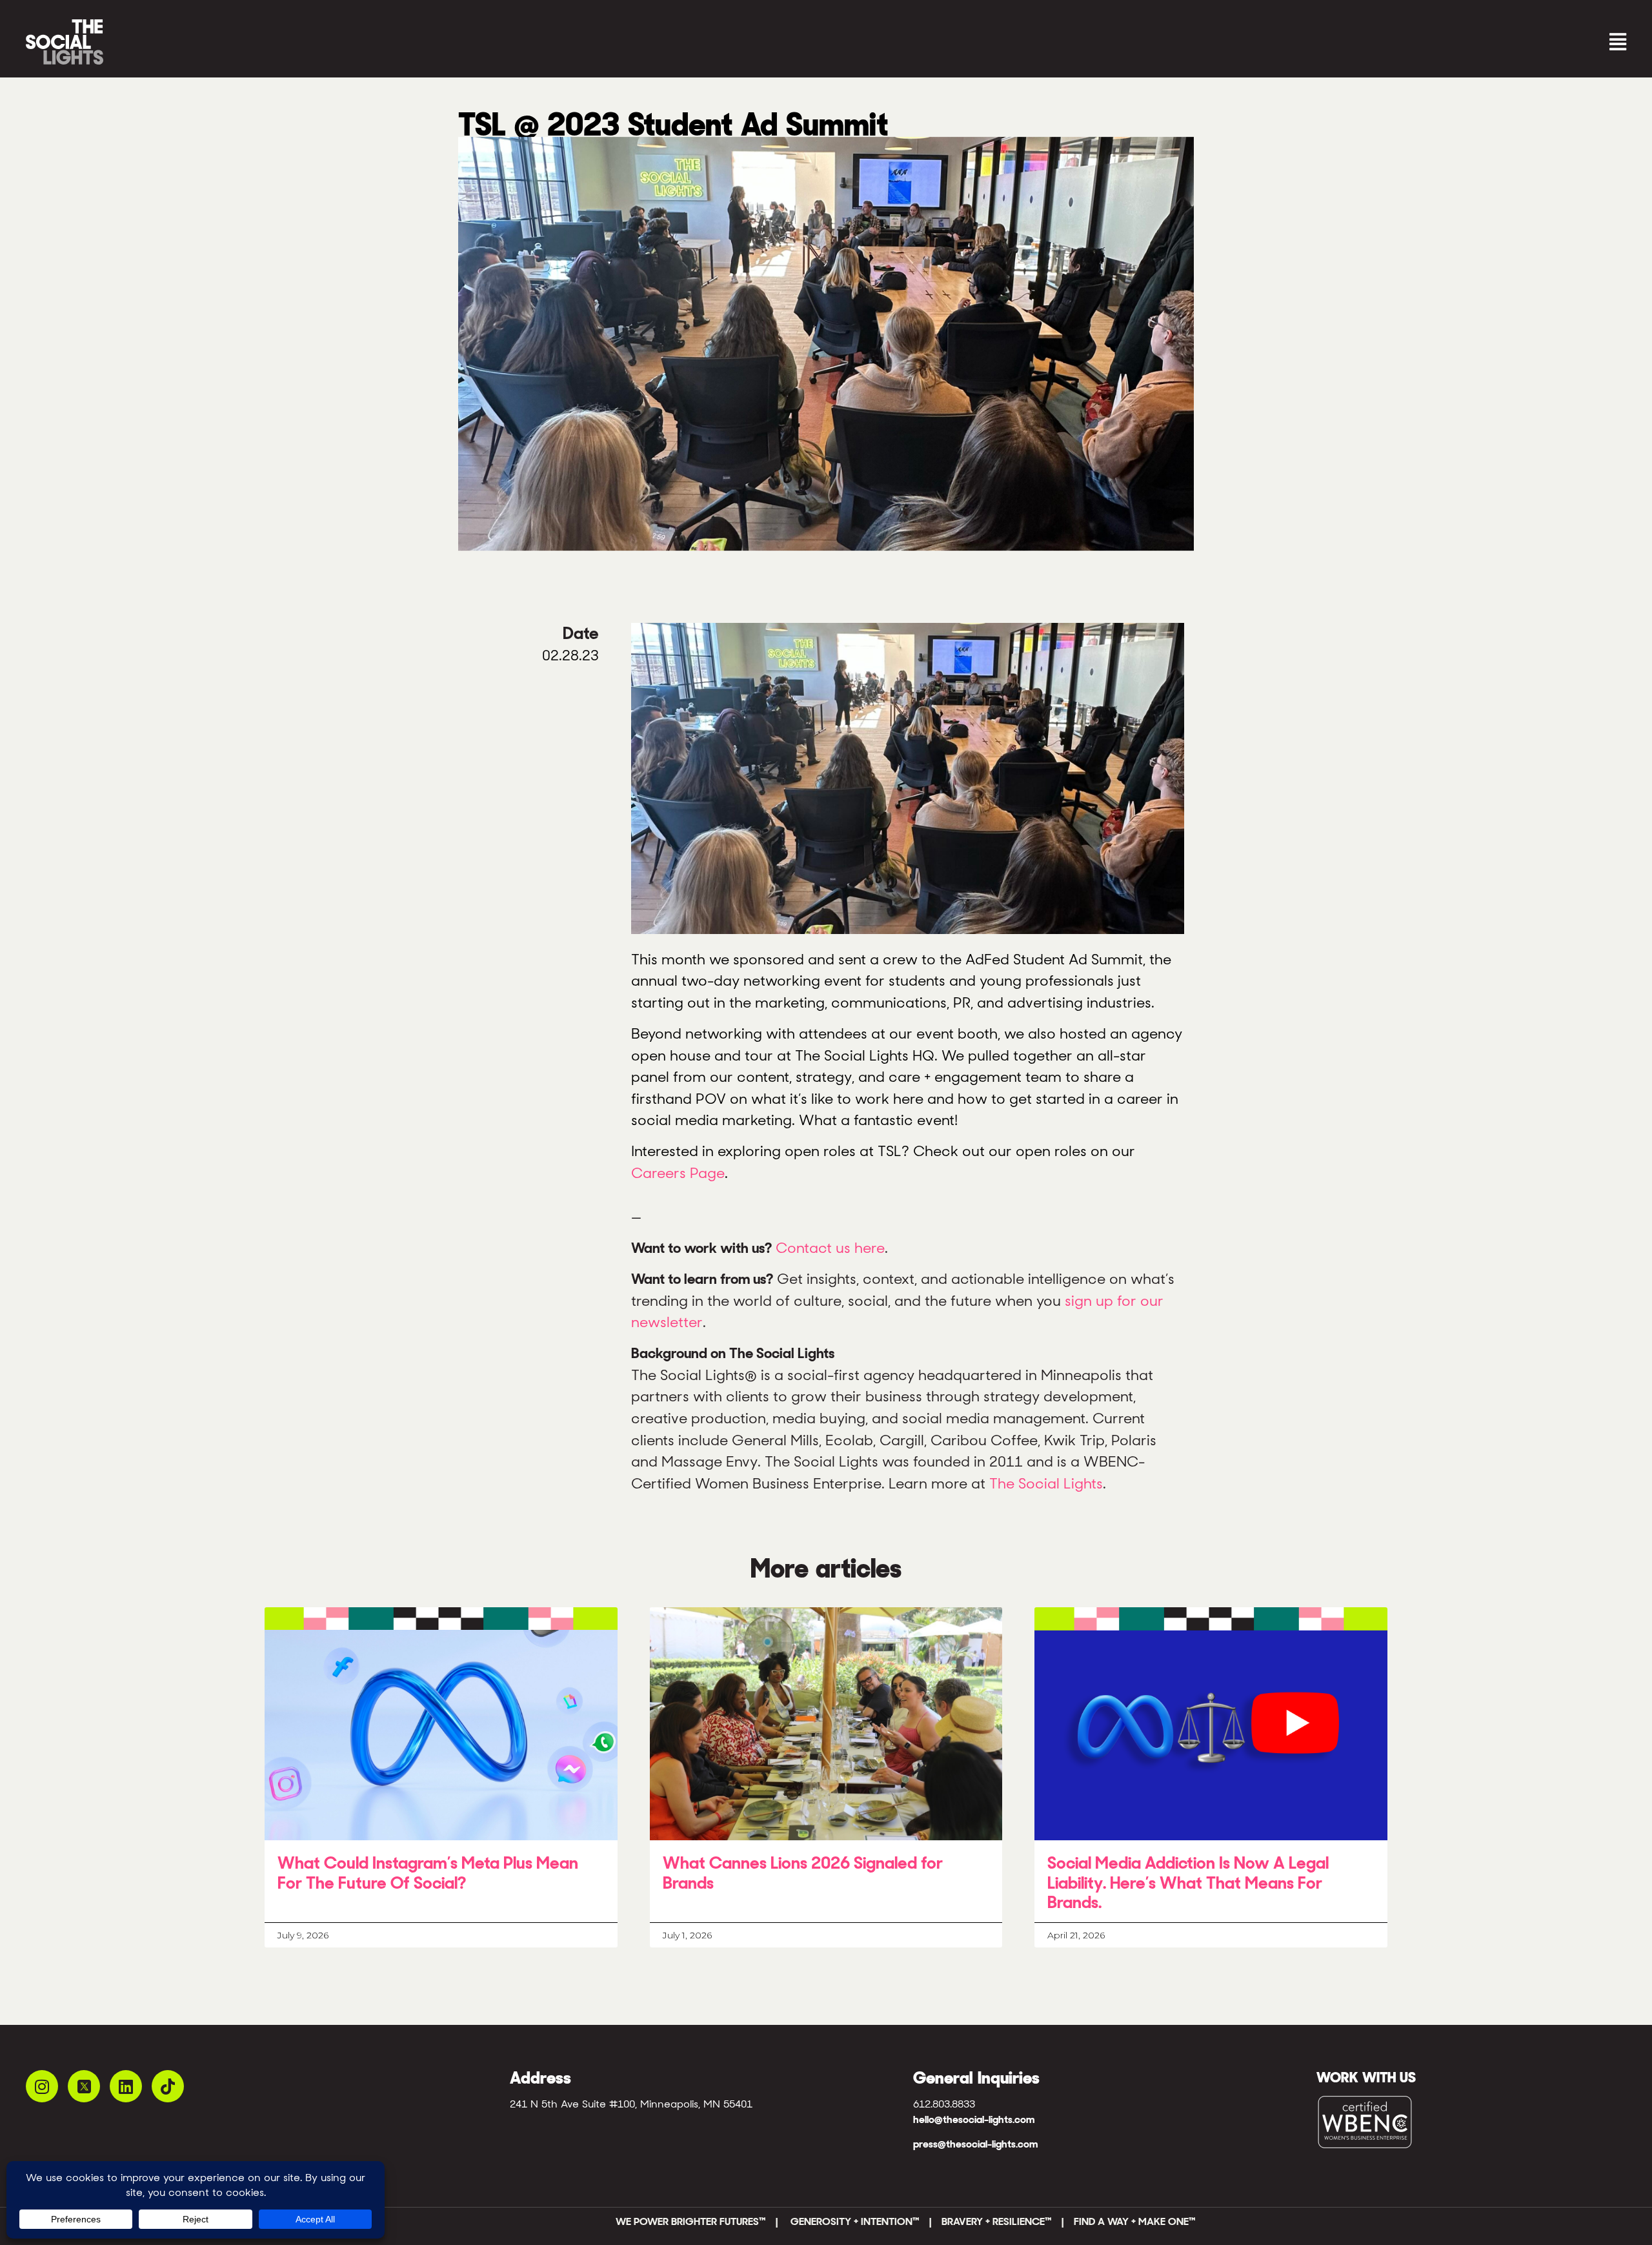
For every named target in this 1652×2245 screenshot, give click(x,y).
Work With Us (1366, 2077)
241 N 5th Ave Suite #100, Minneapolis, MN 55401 (631, 2104)
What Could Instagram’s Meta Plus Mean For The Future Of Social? (428, 1873)
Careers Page (678, 1173)
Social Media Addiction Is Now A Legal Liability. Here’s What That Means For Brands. (1188, 1883)
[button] (1229, 42)
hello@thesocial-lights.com (974, 2119)
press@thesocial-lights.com (975, 2144)
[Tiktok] (168, 2086)
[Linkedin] (126, 2086)
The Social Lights (1046, 1483)
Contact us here (830, 1248)
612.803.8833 (944, 2104)
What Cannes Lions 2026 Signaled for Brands (803, 1873)
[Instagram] (42, 2086)
